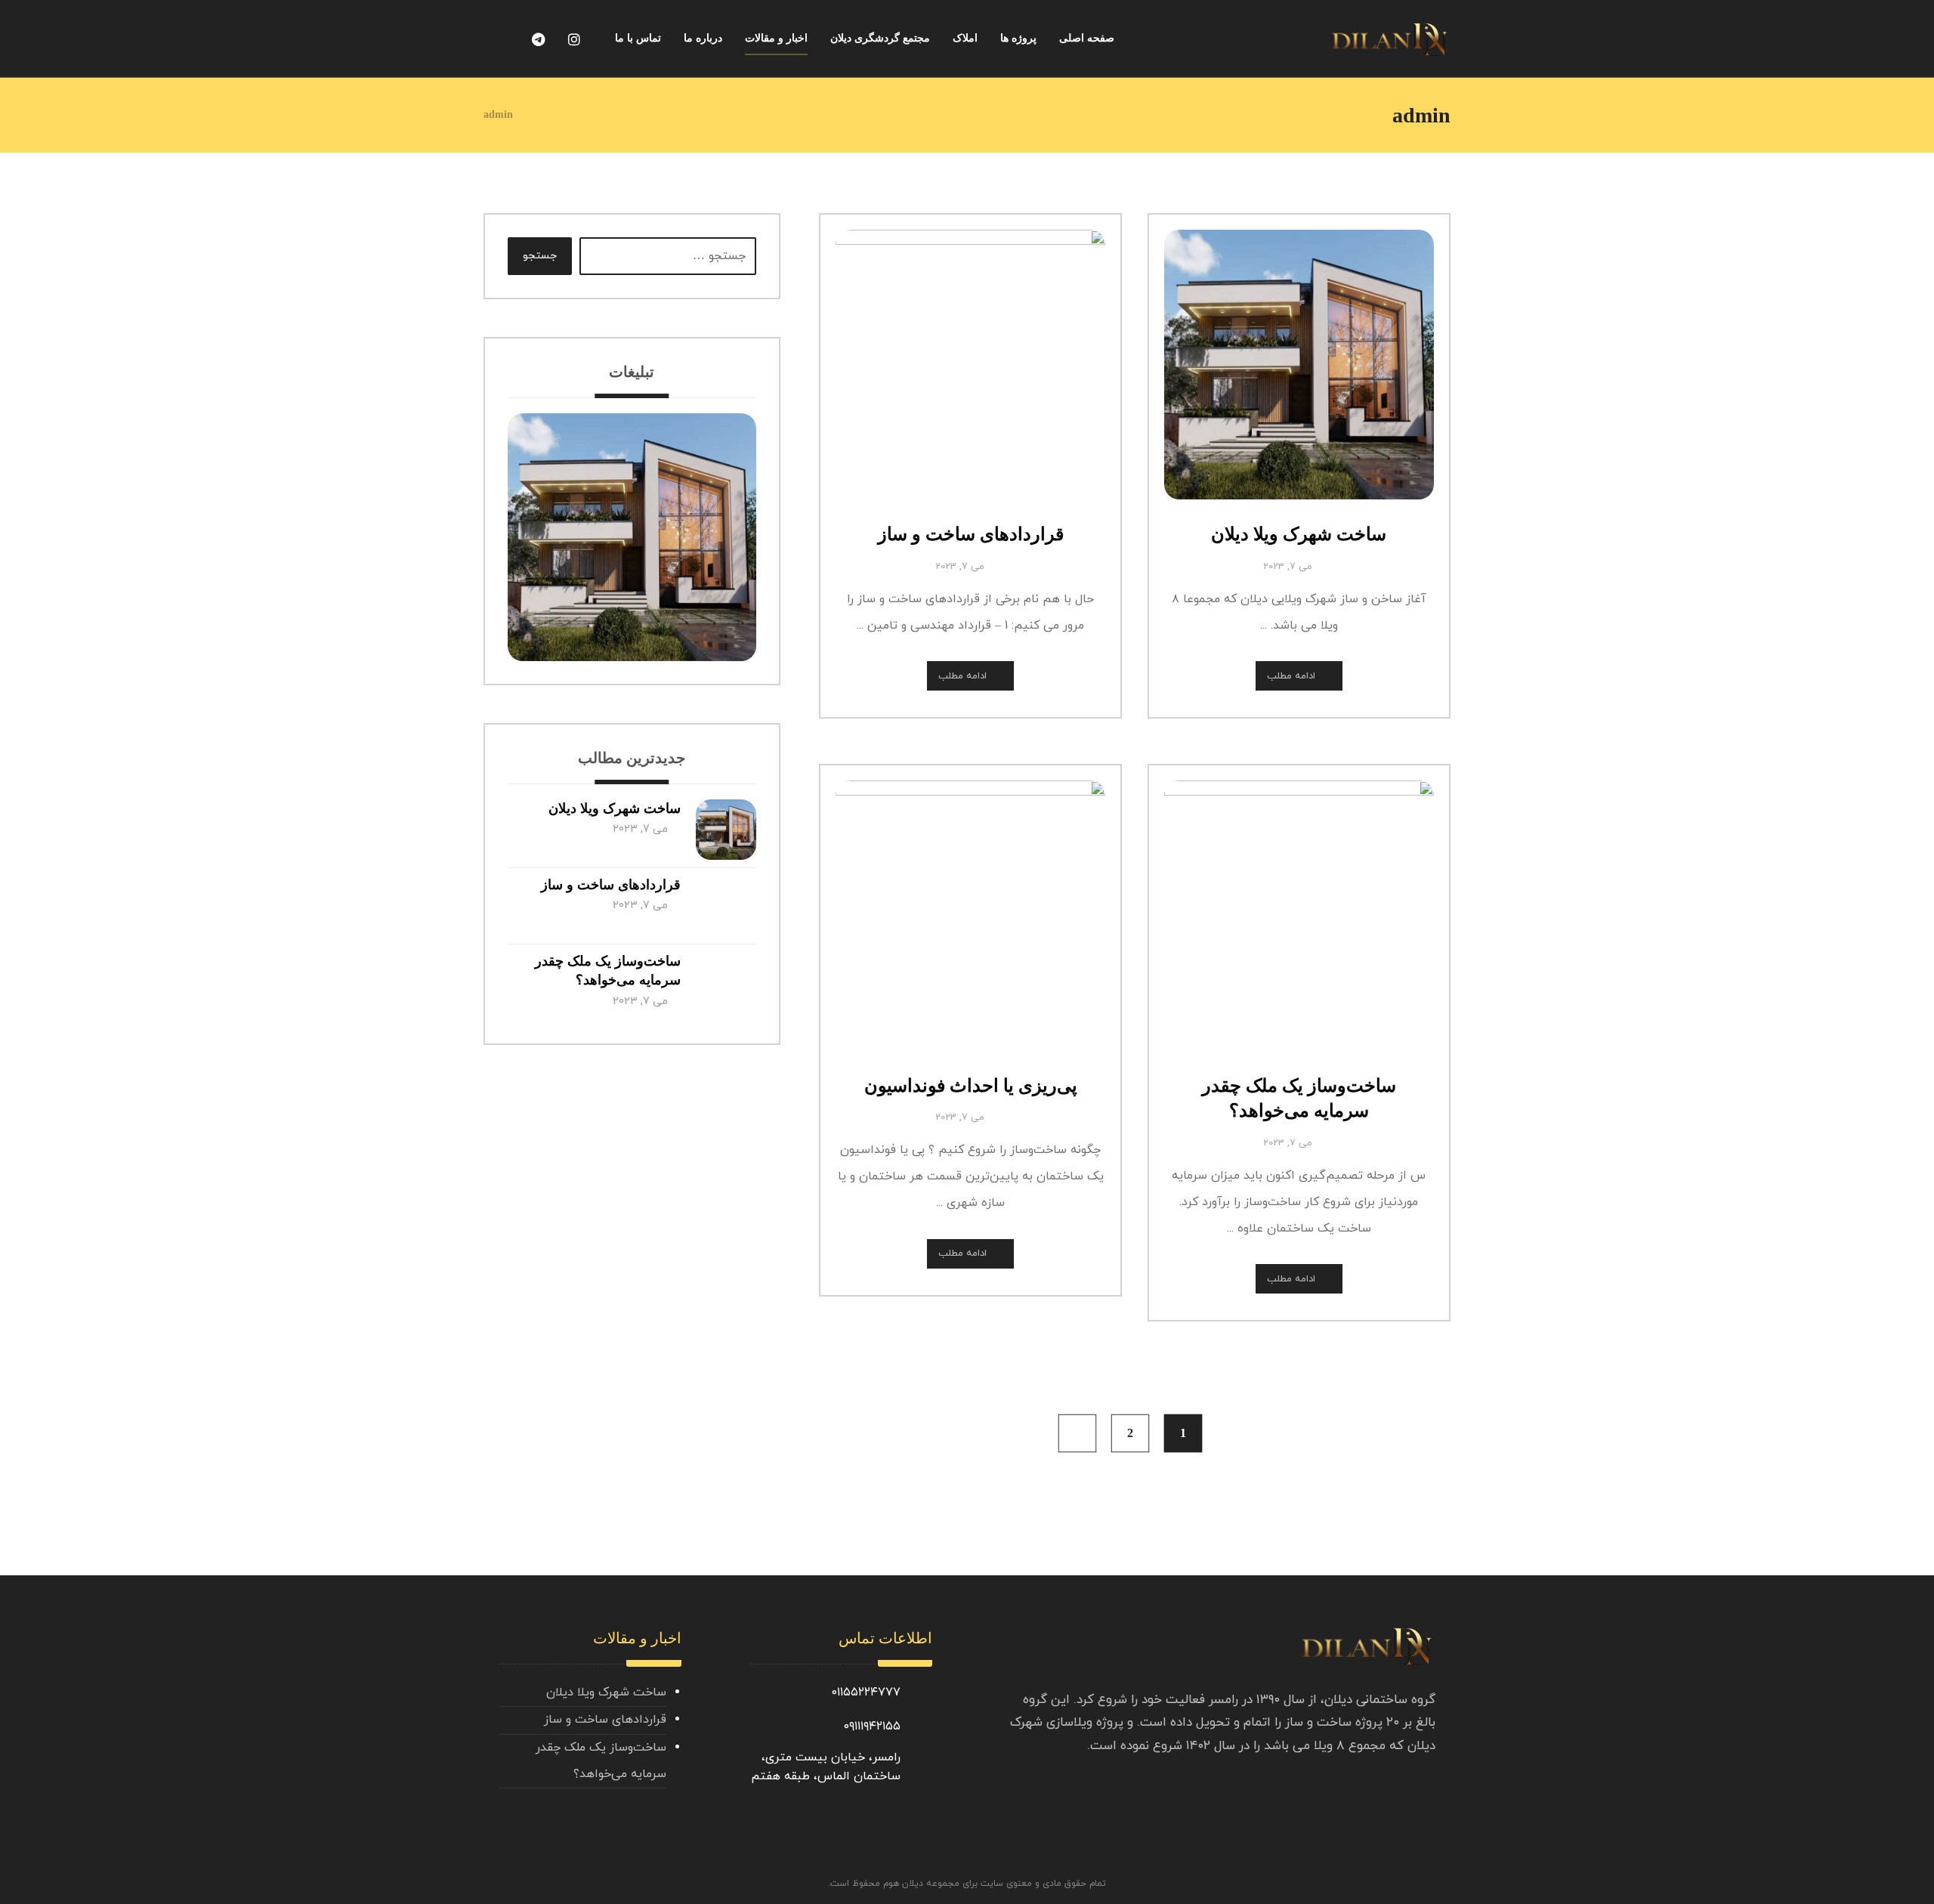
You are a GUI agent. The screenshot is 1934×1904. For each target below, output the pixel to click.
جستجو (540, 256)
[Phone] (502, 40)
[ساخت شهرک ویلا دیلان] (726, 830)
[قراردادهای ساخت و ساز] (726, 906)
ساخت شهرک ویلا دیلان (615, 808)
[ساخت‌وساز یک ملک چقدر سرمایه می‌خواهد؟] (726, 982)
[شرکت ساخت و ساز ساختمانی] (1390, 40)
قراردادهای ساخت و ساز (611, 885)
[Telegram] (538, 40)
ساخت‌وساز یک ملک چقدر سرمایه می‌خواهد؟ (601, 1761)
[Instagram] (574, 40)
